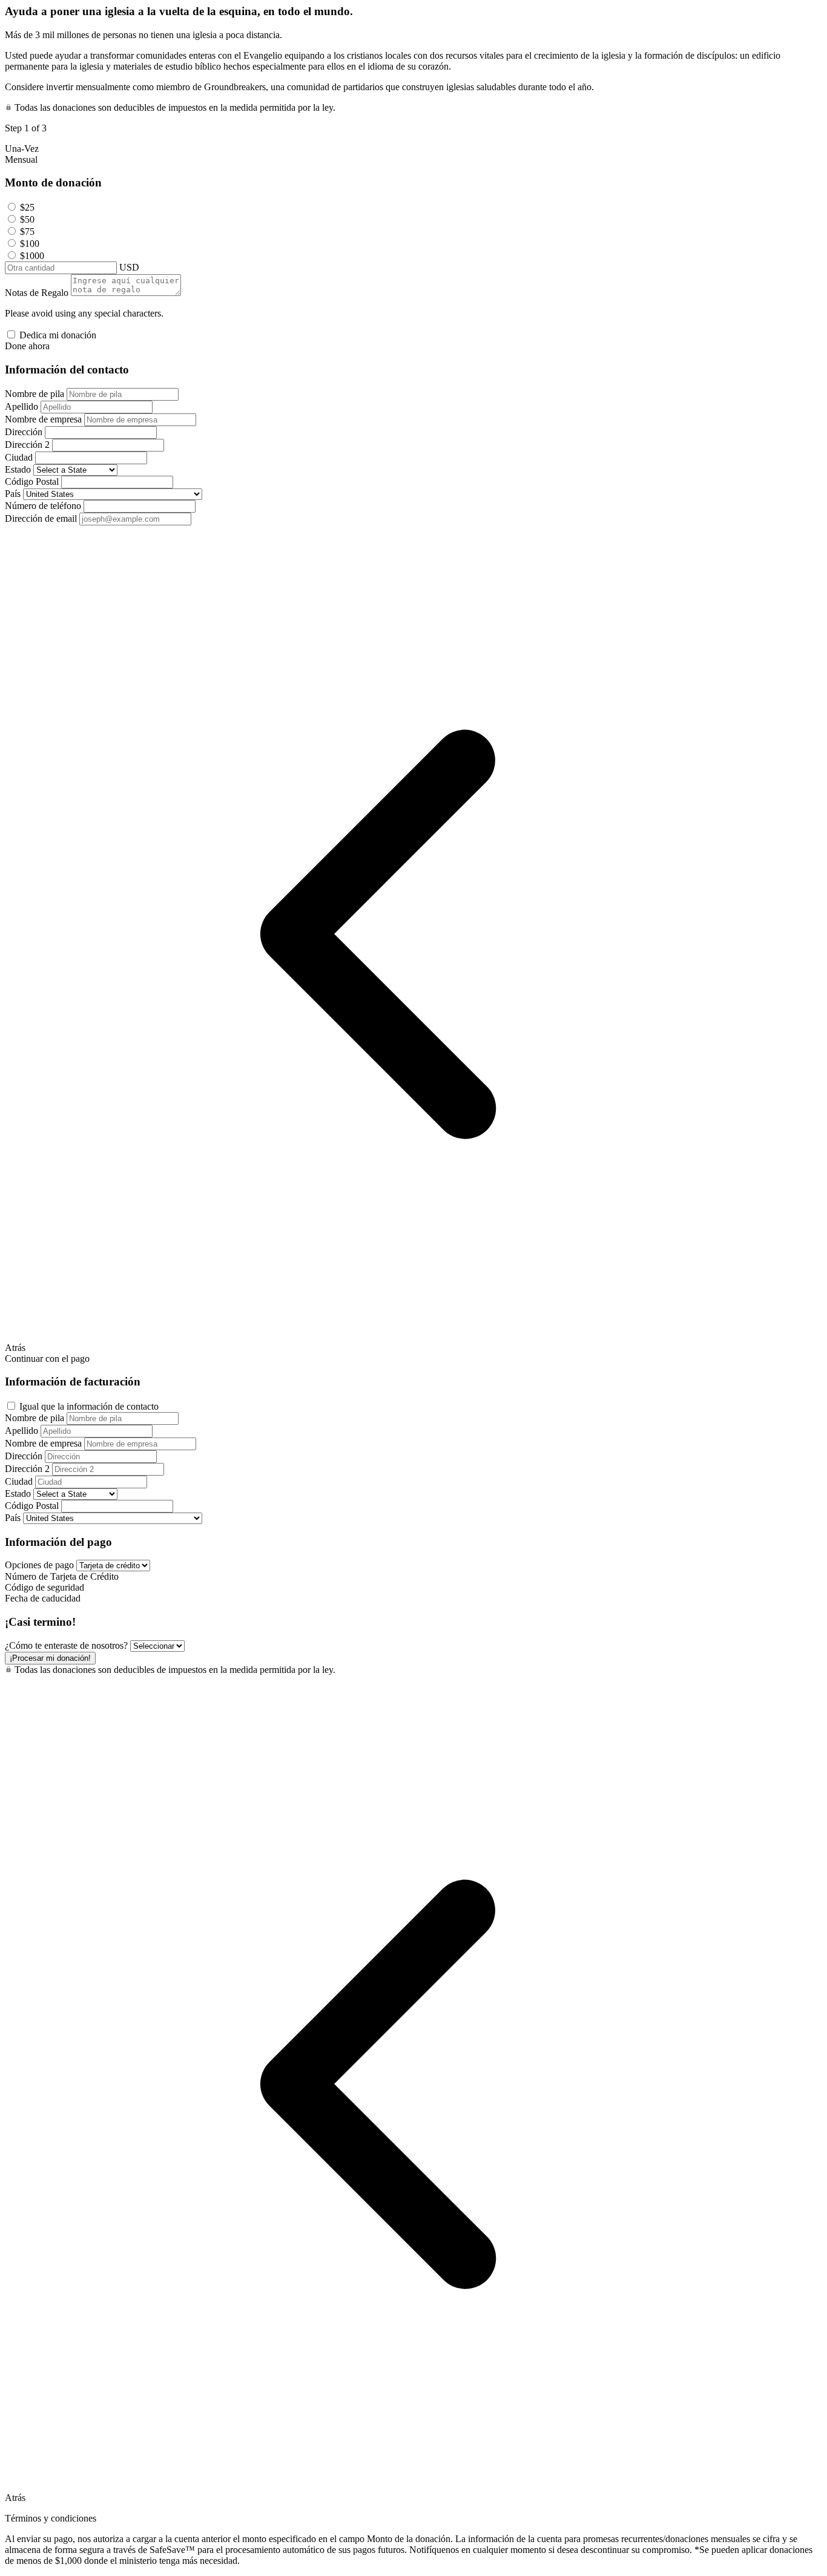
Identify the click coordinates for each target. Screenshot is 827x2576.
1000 (32, 256)
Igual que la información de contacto (89, 1406)
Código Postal (32, 481)
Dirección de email (41, 518)
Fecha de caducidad (43, 1598)
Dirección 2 (27, 445)
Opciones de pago (39, 1565)
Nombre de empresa (43, 419)
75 (27, 232)
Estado (18, 469)
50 (27, 219)
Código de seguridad (44, 1587)
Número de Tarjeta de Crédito (62, 1576)
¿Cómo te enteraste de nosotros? (66, 1645)
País (13, 494)
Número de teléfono (43, 506)
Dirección (24, 432)
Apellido (21, 406)
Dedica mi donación (58, 335)
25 (27, 207)
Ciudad (19, 457)
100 (30, 244)
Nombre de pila (35, 394)
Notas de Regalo (37, 293)
